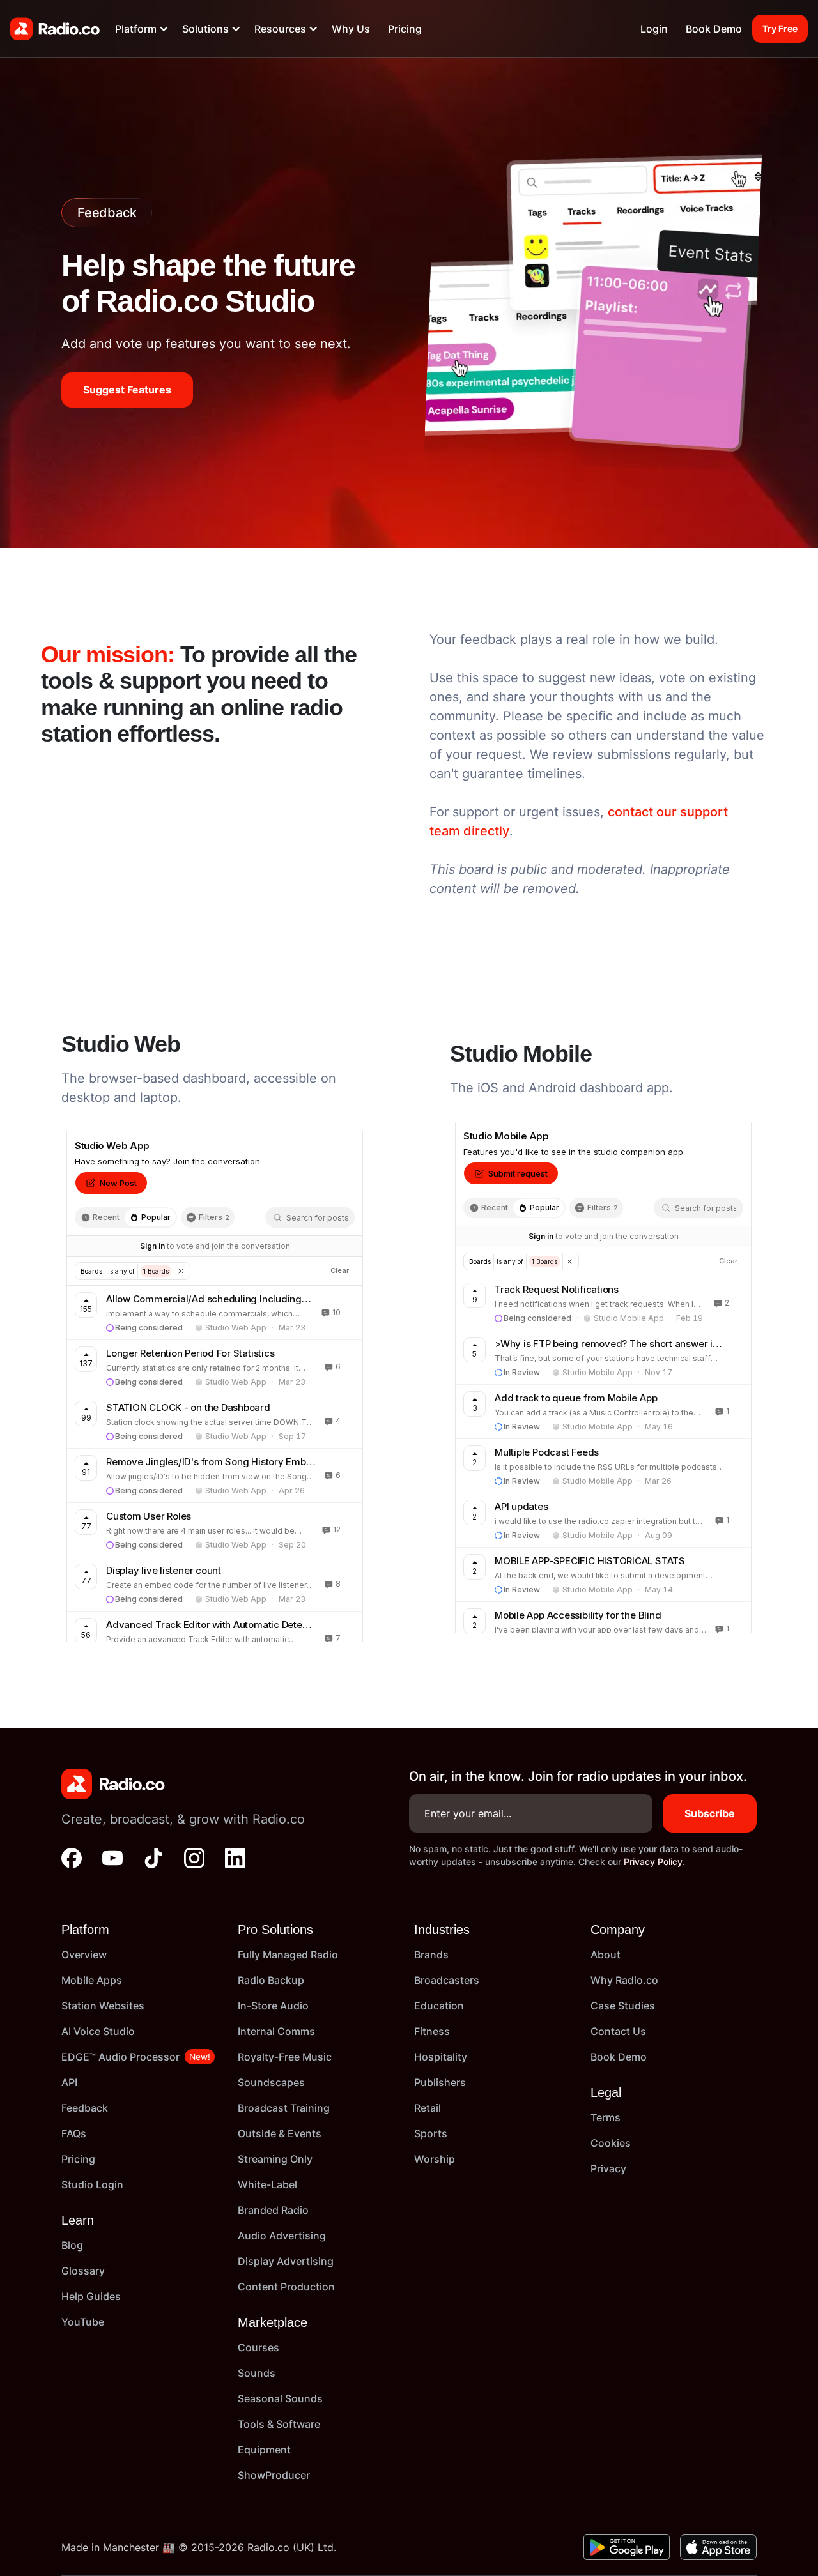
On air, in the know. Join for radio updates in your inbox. (578, 1776)
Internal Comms (276, 2031)
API (69, 2082)
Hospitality (441, 2057)
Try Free (780, 28)
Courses (259, 2347)
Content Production (286, 2287)
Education (439, 2006)
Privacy (608, 2168)
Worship (435, 2159)
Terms (606, 2117)
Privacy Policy (653, 1862)
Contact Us (618, 2031)
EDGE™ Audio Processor (120, 2057)
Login (654, 29)
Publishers (440, 2082)
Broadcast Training (284, 2108)
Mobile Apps (92, 1980)
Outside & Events (280, 2133)
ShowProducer (274, 2475)
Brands (431, 1955)
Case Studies (623, 2006)
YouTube (83, 2322)
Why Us (351, 29)
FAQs (74, 2133)
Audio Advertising (282, 2236)
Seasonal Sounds (280, 2398)
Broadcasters (447, 1980)
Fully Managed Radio (288, 1955)
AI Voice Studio (98, 2031)
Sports (431, 2133)
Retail (428, 2108)
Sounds (257, 2373)
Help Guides (91, 2296)
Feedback (85, 2108)
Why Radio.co (624, 1980)
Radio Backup (271, 1980)
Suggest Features (127, 390)
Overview (84, 1955)
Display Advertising (286, 2261)
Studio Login (92, 2184)
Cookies (611, 2143)
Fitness (432, 2031)
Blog (72, 2245)
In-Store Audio (273, 2006)
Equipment (264, 2450)
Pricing (405, 29)
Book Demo (714, 29)
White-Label (267, 2184)
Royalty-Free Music (285, 2057)
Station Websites (103, 2006)
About (606, 1955)
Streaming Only (275, 2159)
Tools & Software (279, 2424)
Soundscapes (271, 2082)
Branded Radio (273, 2210)
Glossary (83, 2271)
